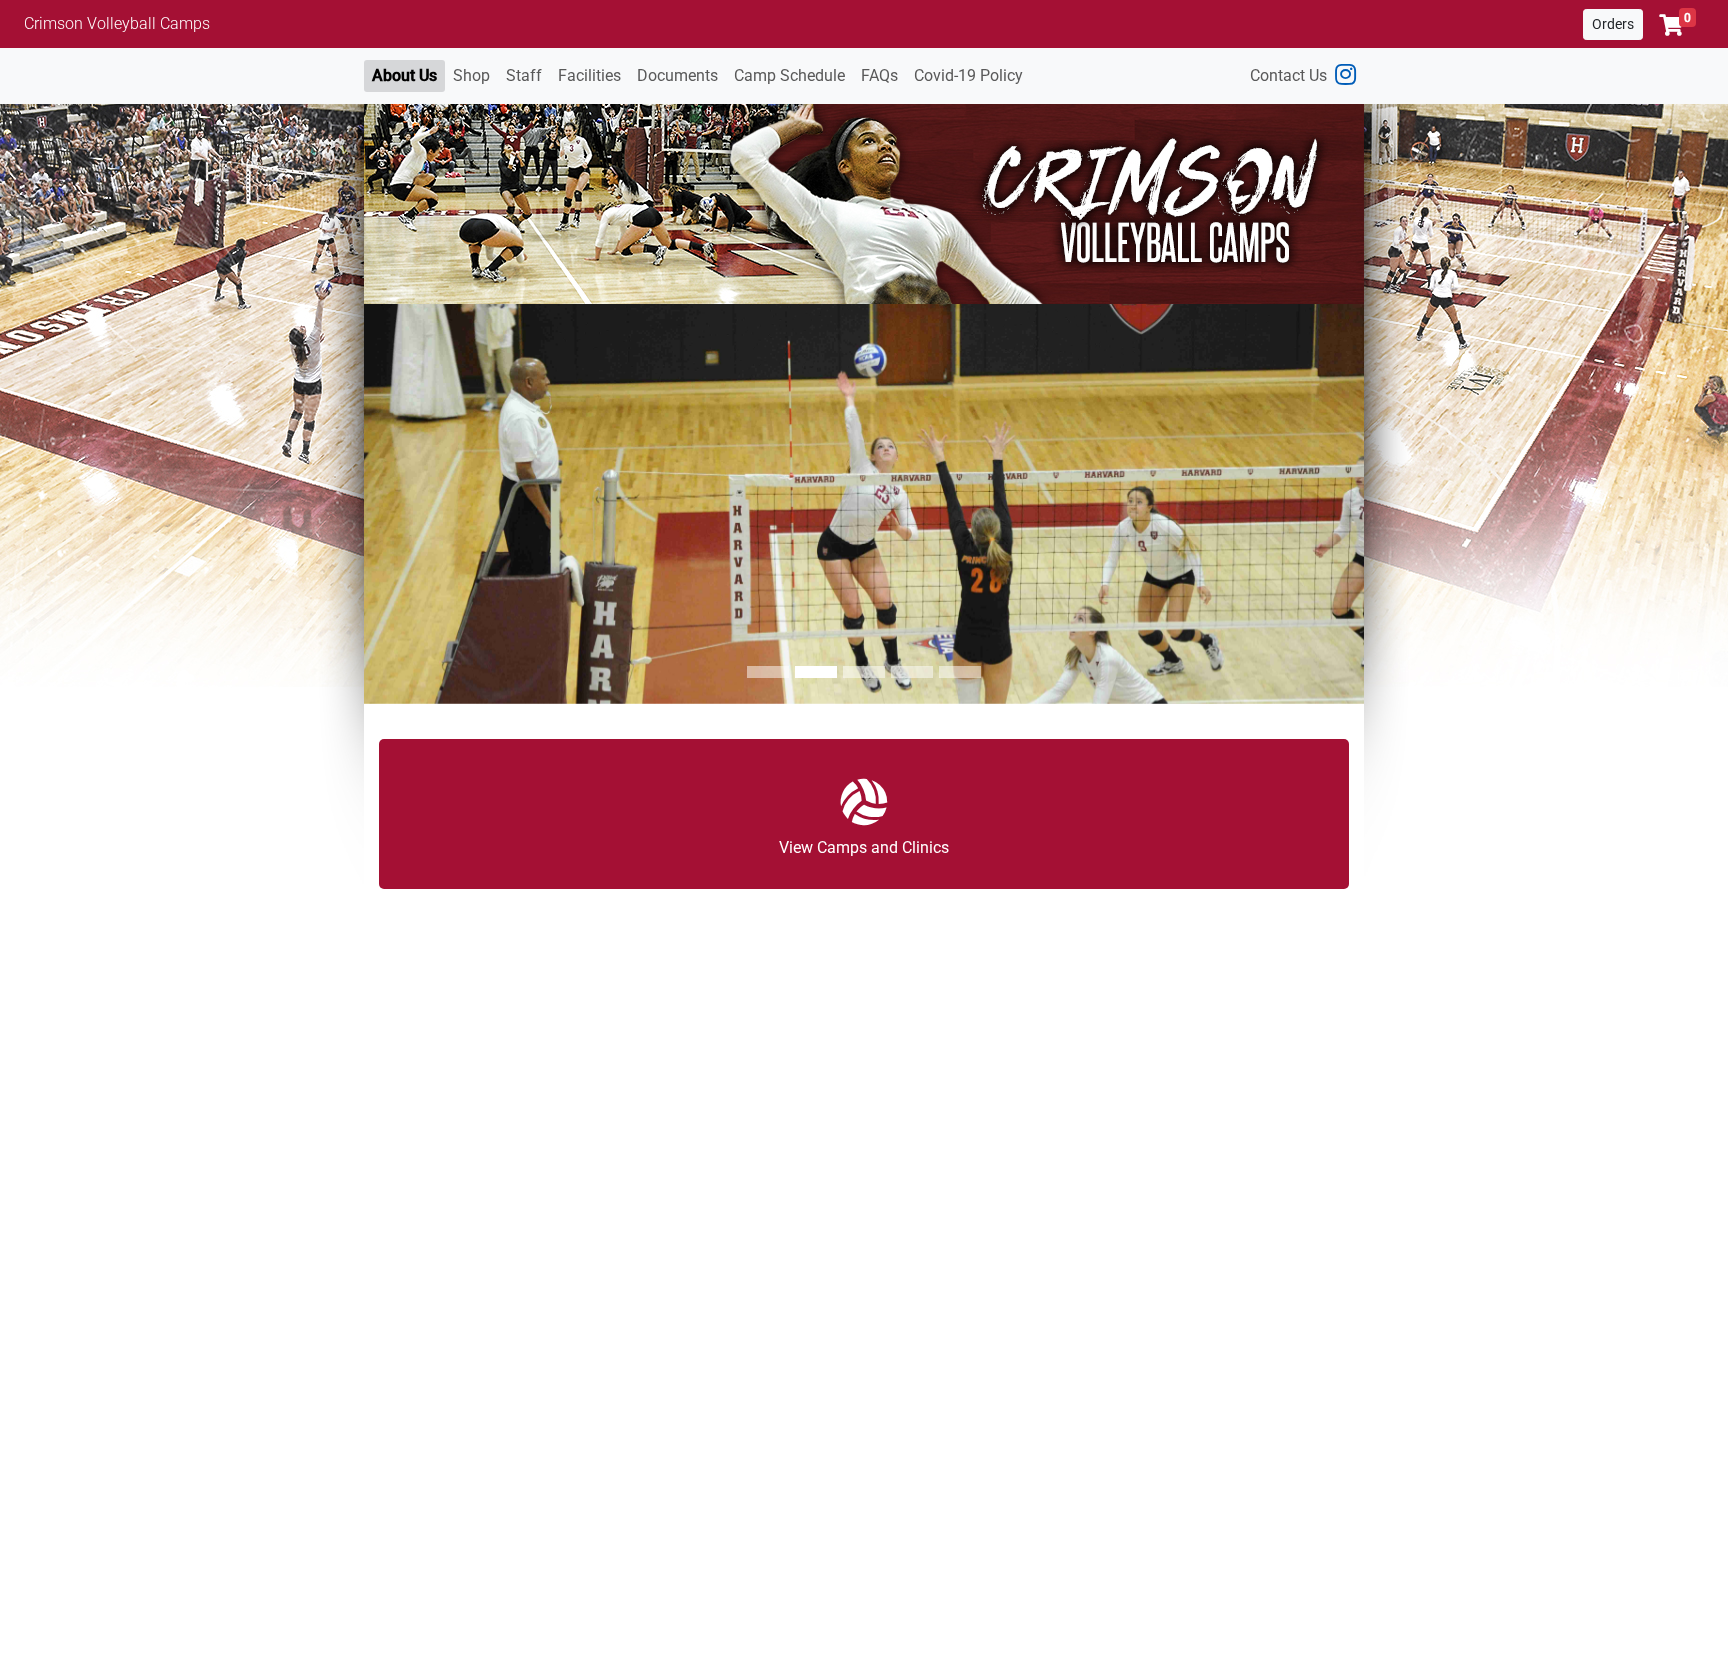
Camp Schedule (789, 75)
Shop (471, 75)
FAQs (879, 75)
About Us (404, 75)
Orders (1613, 24)
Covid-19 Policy (968, 75)
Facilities (589, 75)
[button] (1677, 25)
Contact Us (1288, 75)
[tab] (768, 672)
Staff (524, 75)
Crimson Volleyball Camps (117, 23)
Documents (677, 75)
